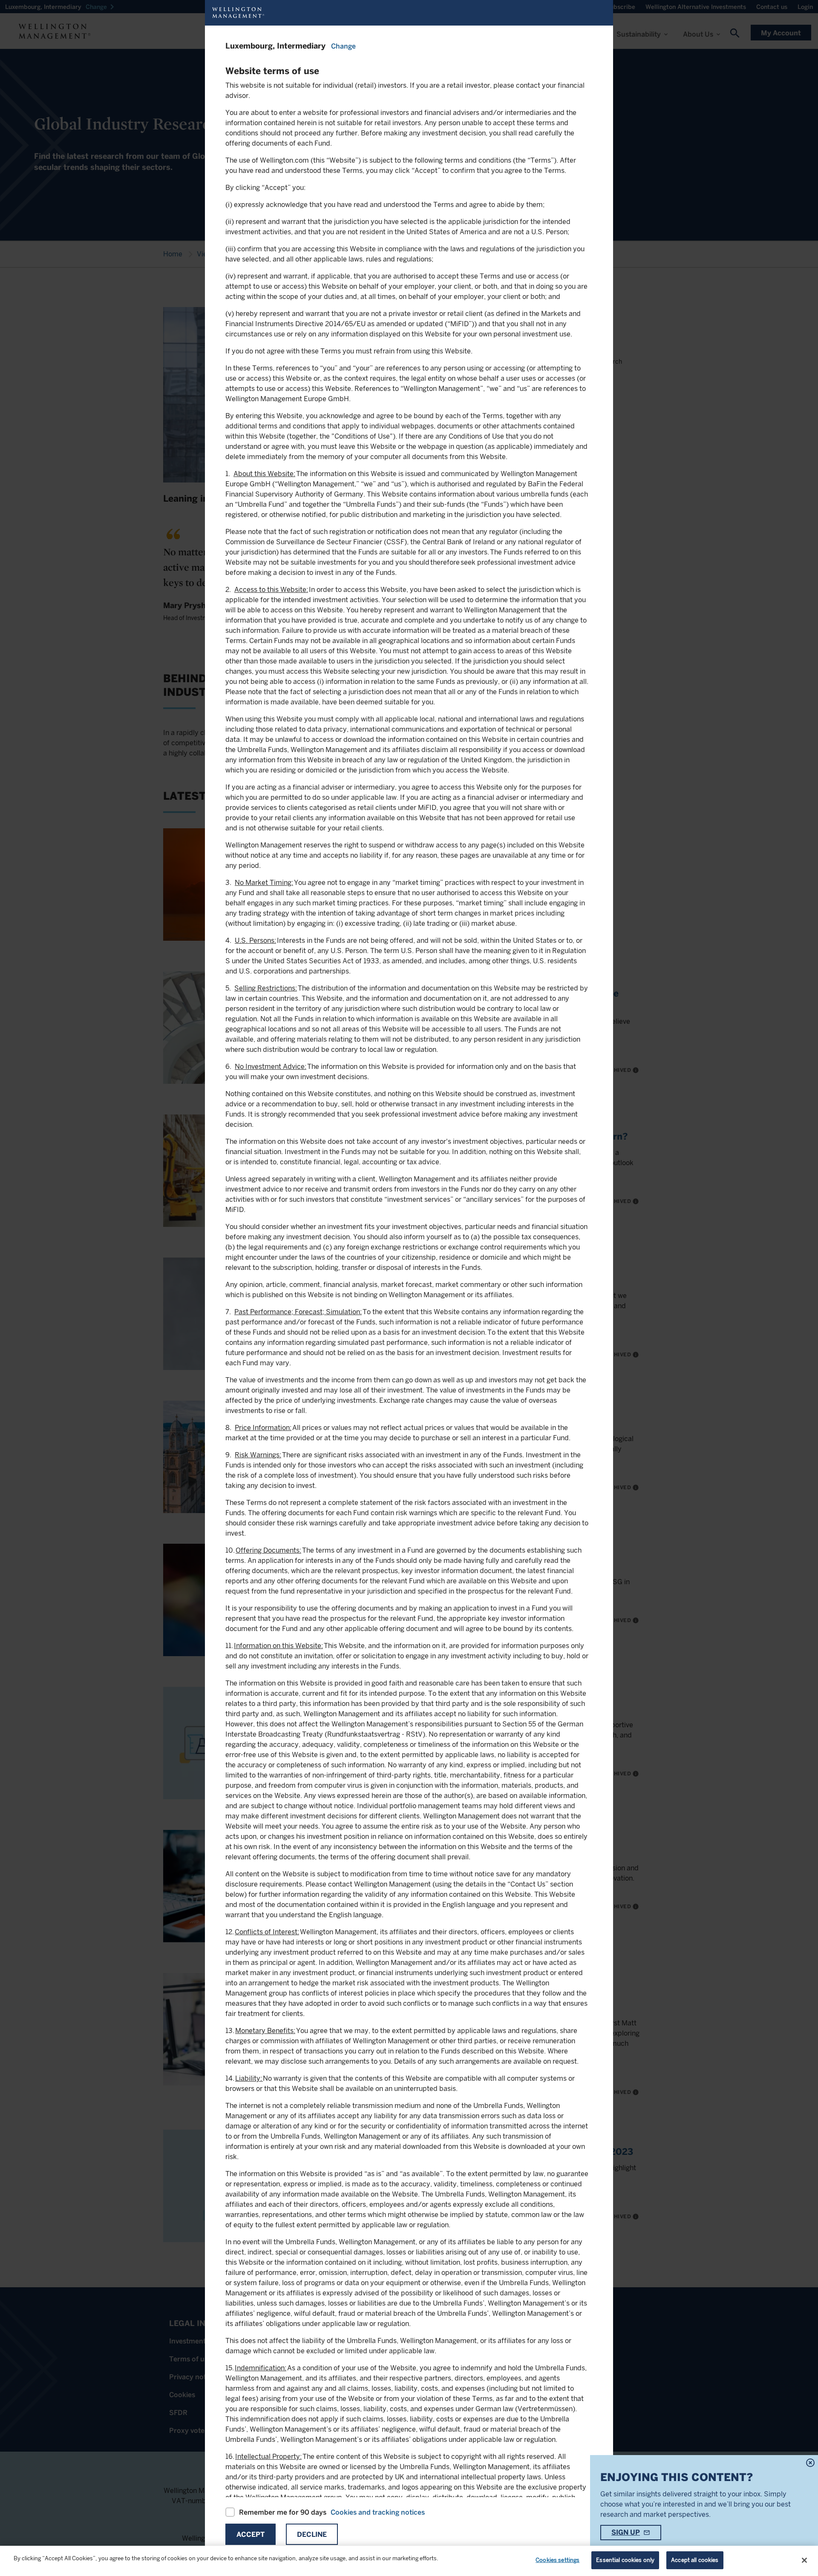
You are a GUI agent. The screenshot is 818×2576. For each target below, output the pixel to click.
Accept (251, 2534)
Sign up (626, 2532)
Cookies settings (557, 2560)
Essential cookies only (625, 2560)
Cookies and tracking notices (378, 2512)
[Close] (804, 2560)
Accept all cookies (695, 2560)
